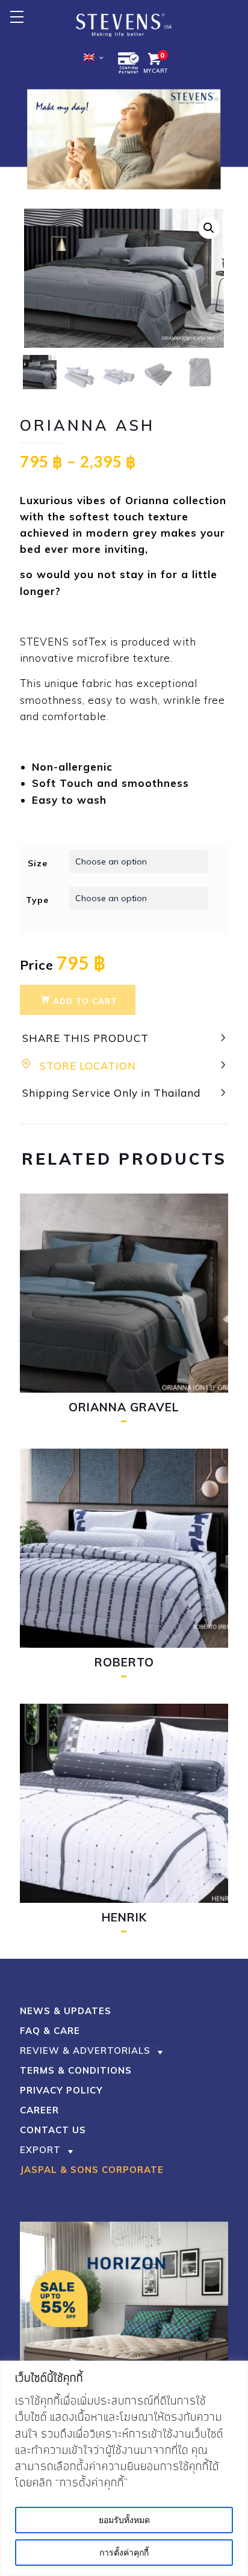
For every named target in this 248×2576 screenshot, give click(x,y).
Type (37, 900)
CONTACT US (53, 2130)
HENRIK (124, 1917)
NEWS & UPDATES (66, 2011)
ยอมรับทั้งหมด (124, 2520)
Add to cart (85, 1001)
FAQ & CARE (50, 2031)
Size (38, 863)
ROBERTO (124, 1662)
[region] (124, 2468)
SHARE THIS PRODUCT (85, 1038)
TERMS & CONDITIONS (76, 2070)
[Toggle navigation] (17, 17)
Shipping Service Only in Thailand (111, 1093)
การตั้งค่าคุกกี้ (124, 2553)
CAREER (39, 2110)
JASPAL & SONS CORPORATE (92, 2170)
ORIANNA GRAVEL (124, 1407)
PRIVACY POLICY (61, 2090)
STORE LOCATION (88, 1066)
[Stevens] (124, 24)
